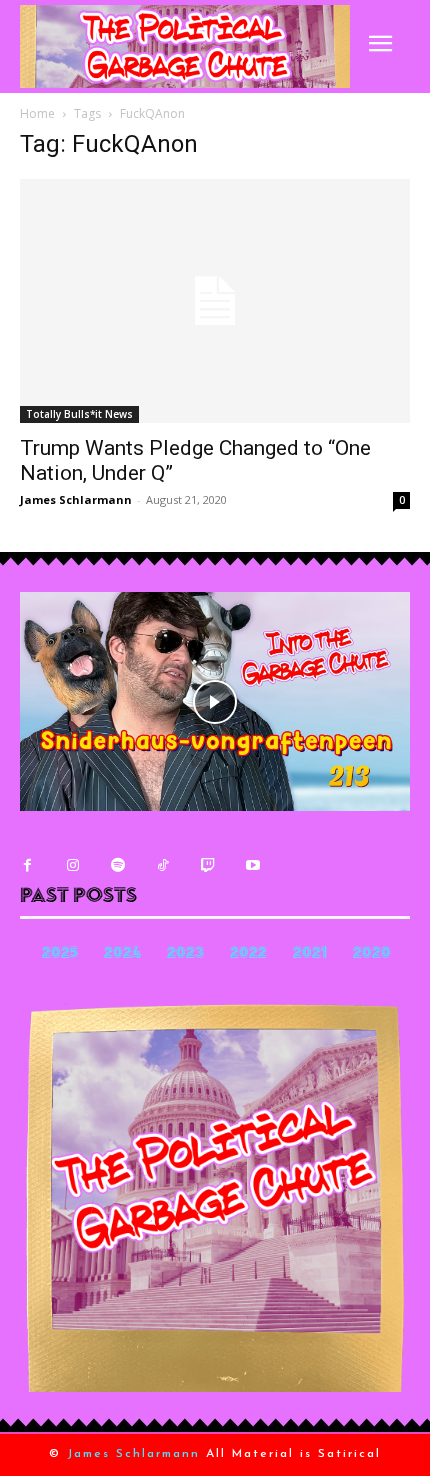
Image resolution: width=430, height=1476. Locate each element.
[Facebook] (27, 865)
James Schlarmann (76, 499)
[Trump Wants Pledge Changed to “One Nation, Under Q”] (215, 301)
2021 (310, 954)
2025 (60, 954)
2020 (372, 954)
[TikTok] (162, 865)
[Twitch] (207, 865)
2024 (122, 954)
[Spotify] (117, 865)
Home (37, 113)
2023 (185, 954)
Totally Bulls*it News (79, 414)
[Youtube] (252, 865)
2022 (248, 954)
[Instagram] (72, 865)
